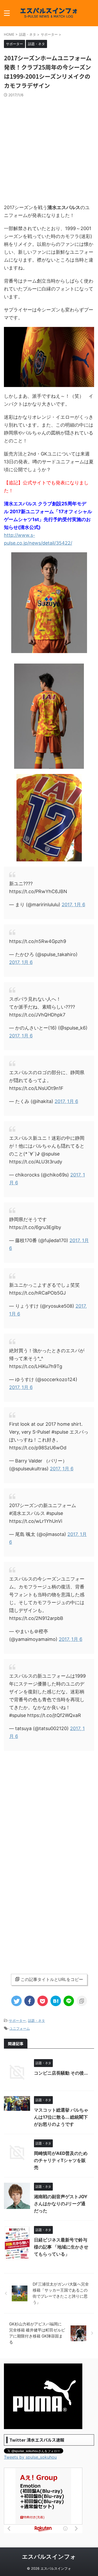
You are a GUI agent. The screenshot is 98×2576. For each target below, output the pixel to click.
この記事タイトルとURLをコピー (52, 1979)
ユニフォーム (20, 2028)
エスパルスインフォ (49, 2557)
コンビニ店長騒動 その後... (61, 2073)
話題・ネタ (36, 2021)
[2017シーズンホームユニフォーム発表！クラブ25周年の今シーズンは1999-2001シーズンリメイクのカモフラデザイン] (56, 2001)
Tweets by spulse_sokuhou (30, 2457)
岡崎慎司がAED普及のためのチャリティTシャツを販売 (61, 2160)
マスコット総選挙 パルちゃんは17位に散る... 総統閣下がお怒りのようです (61, 2117)
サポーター (17, 2021)
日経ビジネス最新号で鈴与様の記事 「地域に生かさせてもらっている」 (61, 2247)
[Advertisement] (49, 149)
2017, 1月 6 (73, 905)
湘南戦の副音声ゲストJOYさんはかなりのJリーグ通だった (61, 2204)
